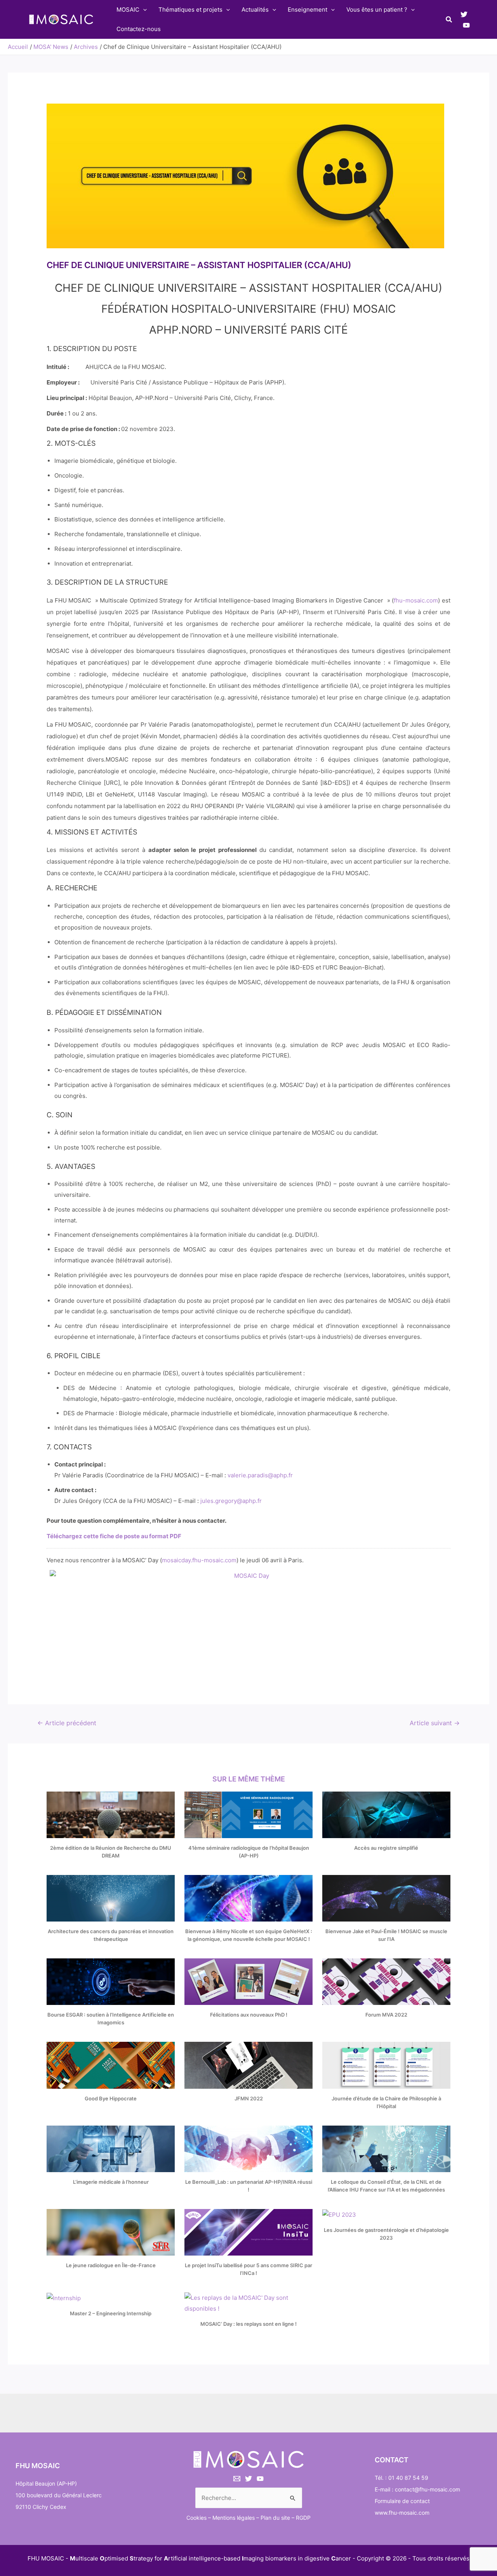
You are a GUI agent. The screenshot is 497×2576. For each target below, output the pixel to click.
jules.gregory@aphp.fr (231, 1501)
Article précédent (67, 1723)
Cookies (196, 2518)
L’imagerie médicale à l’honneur (111, 2182)
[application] (143, 10)
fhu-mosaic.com (416, 600)
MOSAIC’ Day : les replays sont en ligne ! (248, 2324)
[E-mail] (237, 2479)
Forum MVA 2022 (386, 2015)
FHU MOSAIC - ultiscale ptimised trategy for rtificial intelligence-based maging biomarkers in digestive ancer (189, 2558)
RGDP (303, 2518)
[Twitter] (464, 14)
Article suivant (435, 1723)
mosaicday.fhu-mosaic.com (199, 1560)
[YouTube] (466, 25)
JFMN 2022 (249, 2098)
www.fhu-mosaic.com (402, 2513)
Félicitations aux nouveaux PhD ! (249, 2015)
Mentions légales (234, 2518)
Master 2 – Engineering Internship (111, 2313)
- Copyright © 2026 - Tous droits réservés (411, 2558)
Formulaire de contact (402, 2501)
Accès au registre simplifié (386, 1848)
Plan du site (275, 2518)
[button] (449, 20)
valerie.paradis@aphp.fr (260, 1475)
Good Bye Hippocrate (111, 2098)
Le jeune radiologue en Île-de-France (111, 2265)
